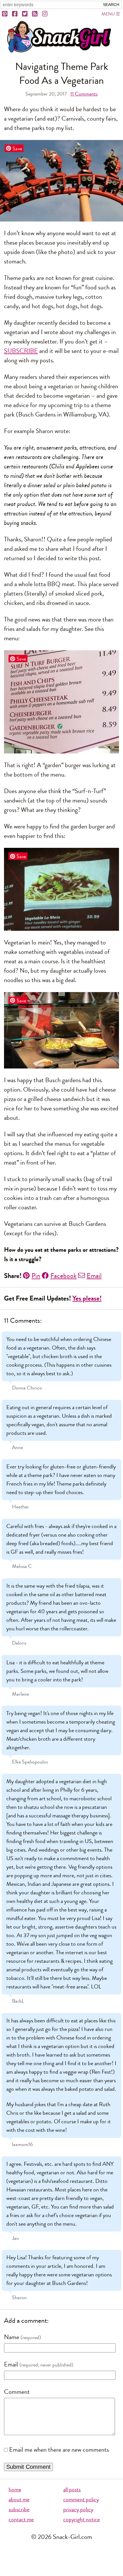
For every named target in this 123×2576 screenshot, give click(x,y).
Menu (108, 14)
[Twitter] (25, 14)
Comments (84, 94)
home (15, 2489)
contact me (21, 2519)
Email (94, 1276)
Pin (36, 1276)
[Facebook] (15, 14)
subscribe (19, 2509)
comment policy (81, 2499)
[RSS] (35, 14)
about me (19, 2499)
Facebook (64, 1276)
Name (12, 2337)
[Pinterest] (5, 14)
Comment (17, 2392)
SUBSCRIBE (21, 351)
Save (17, 148)
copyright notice (82, 2519)
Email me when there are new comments (59, 2450)
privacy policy (78, 2509)
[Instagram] (45, 14)
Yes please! (87, 1298)
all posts (72, 2489)
